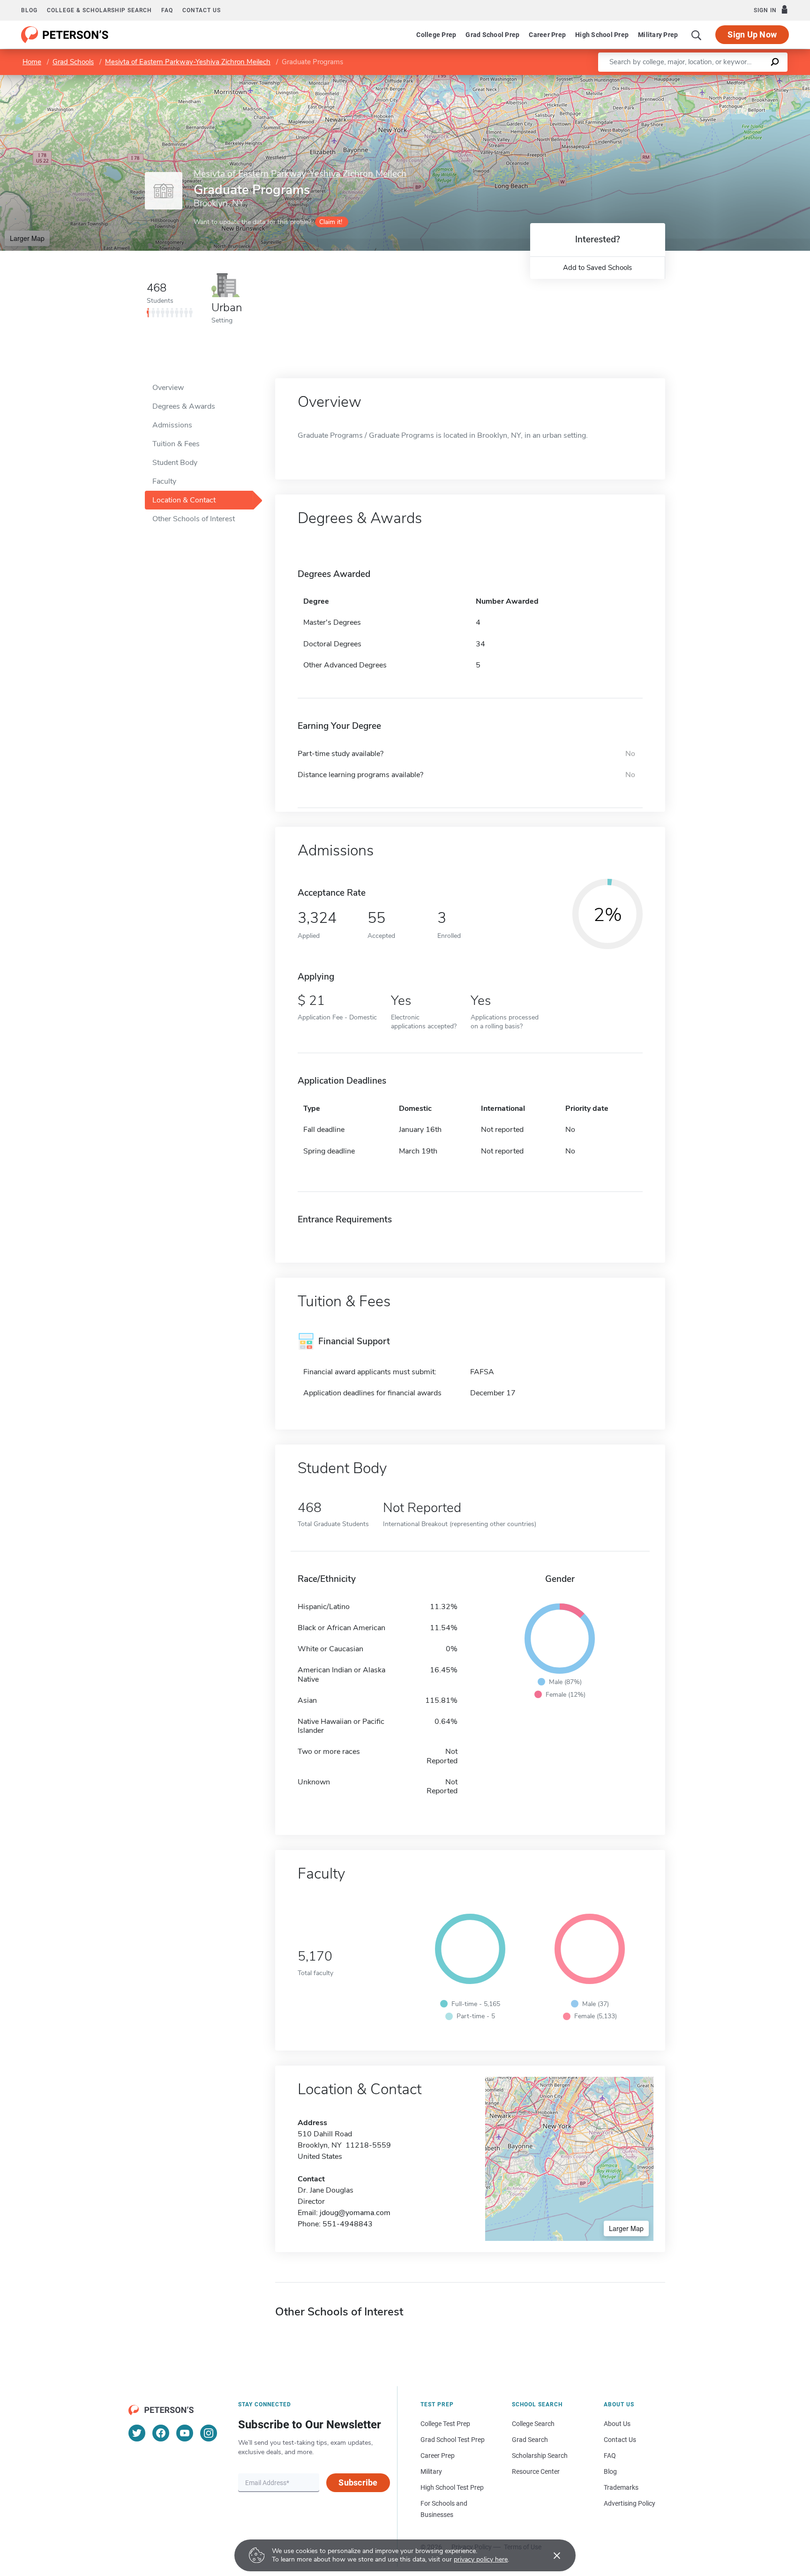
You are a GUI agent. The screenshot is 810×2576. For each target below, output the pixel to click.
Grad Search (530, 2440)
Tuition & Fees (176, 444)
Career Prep (547, 35)
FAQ (167, 10)
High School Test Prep (452, 2487)
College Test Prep (445, 2424)
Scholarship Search (540, 2456)
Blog (29, 10)
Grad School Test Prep (453, 2440)
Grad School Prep (492, 35)
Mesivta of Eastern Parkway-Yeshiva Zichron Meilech (188, 62)
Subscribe (358, 2482)
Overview (168, 388)
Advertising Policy (630, 2503)
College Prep (436, 35)
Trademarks (621, 2487)
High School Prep (602, 35)
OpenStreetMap (746, 79)
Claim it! (331, 222)
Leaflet (700, 79)
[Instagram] (209, 2433)
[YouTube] (185, 2433)
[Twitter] (137, 2433)
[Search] (697, 35)
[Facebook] (161, 2433)
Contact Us (620, 2440)
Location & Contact (184, 500)
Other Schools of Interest (194, 519)
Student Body (175, 463)
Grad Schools (73, 62)
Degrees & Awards (184, 406)
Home (32, 62)
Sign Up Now (752, 34)
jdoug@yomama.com (355, 2213)
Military (431, 2471)
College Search (533, 2424)
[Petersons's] (65, 35)
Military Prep (658, 35)
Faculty (164, 481)
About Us (617, 2424)
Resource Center (536, 2471)
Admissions (172, 425)
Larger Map (27, 238)
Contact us (202, 10)
